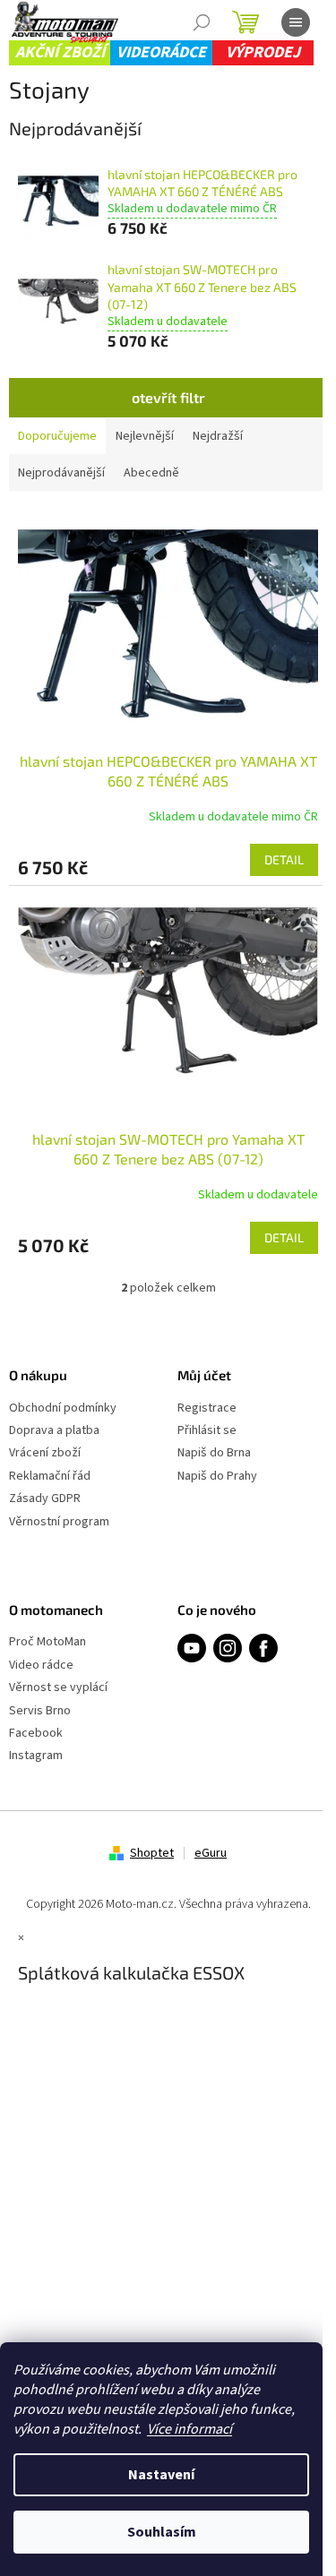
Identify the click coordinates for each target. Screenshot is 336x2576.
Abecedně (151, 473)
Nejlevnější (145, 436)
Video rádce (41, 1666)
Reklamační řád (50, 1477)
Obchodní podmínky (63, 1408)
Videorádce (161, 52)
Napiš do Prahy (217, 1477)
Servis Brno (40, 1711)
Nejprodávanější (61, 473)
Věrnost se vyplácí (58, 1688)
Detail (284, 859)
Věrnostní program (59, 1522)
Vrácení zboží (45, 1453)
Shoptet (152, 1853)
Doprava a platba (54, 1431)
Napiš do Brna (214, 1453)
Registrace (207, 1408)
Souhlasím (162, 2532)
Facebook (36, 1734)
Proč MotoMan (47, 1642)
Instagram (36, 1756)
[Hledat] (202, 22)
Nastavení (161, 2475)
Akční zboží (60, 52)
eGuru (211, 1853)
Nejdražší (218, 436)
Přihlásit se (207, 1431)
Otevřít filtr (168, 397)
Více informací (190, 2429)
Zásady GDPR (45, 1499)
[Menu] (296, 22)
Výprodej (263, 52)
